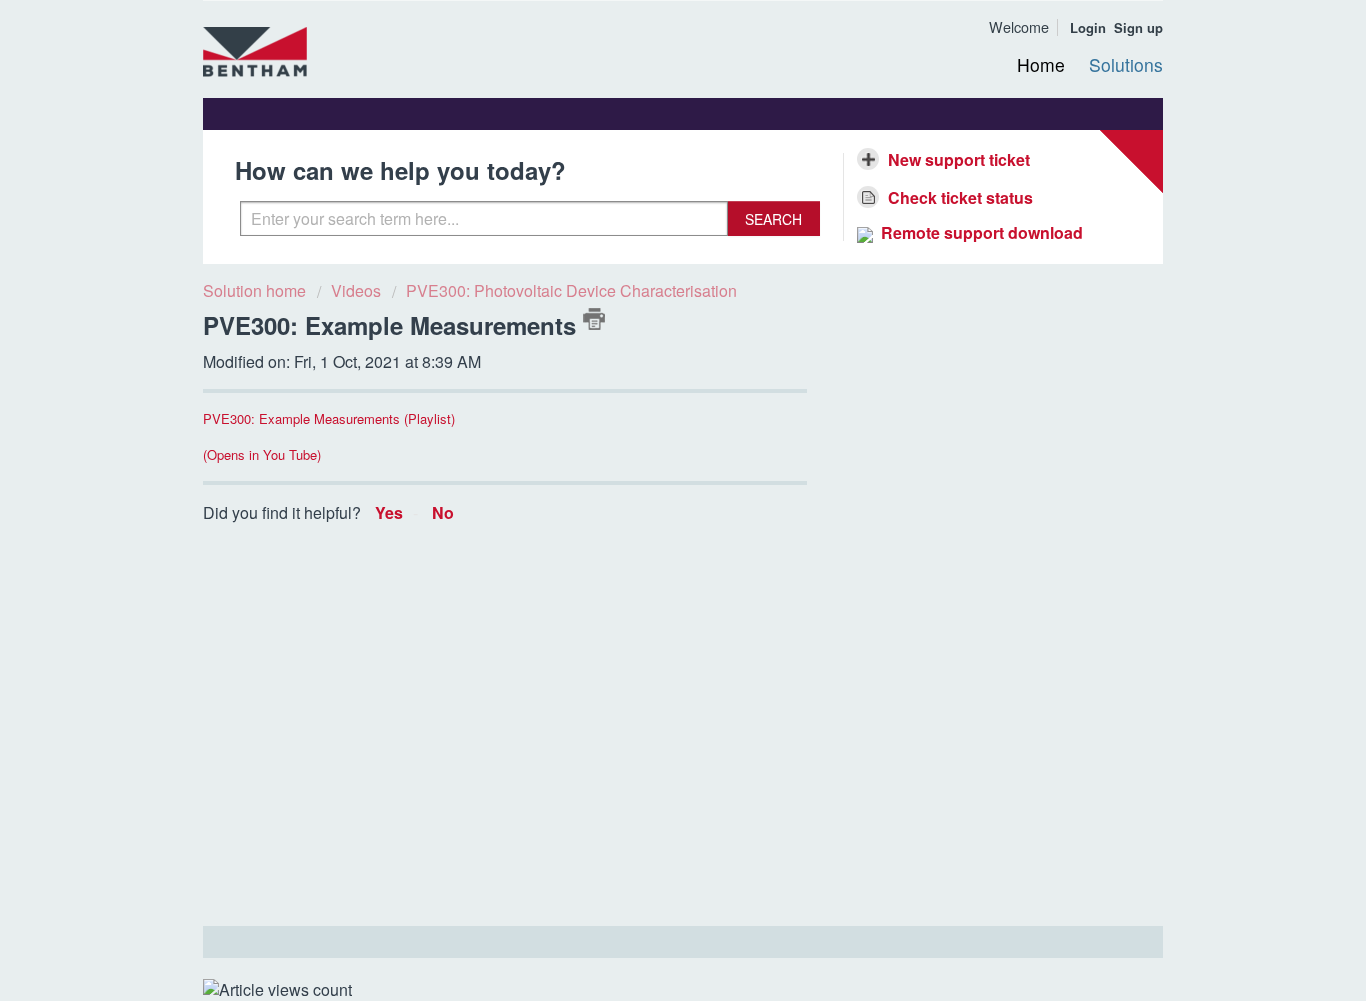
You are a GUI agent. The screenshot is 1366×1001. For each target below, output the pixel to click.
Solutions (1126, 64)
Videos (356, 290)
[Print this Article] (594, 319)
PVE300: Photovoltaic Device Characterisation (571, 290)
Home (1041, 64)
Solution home (256, 290)
